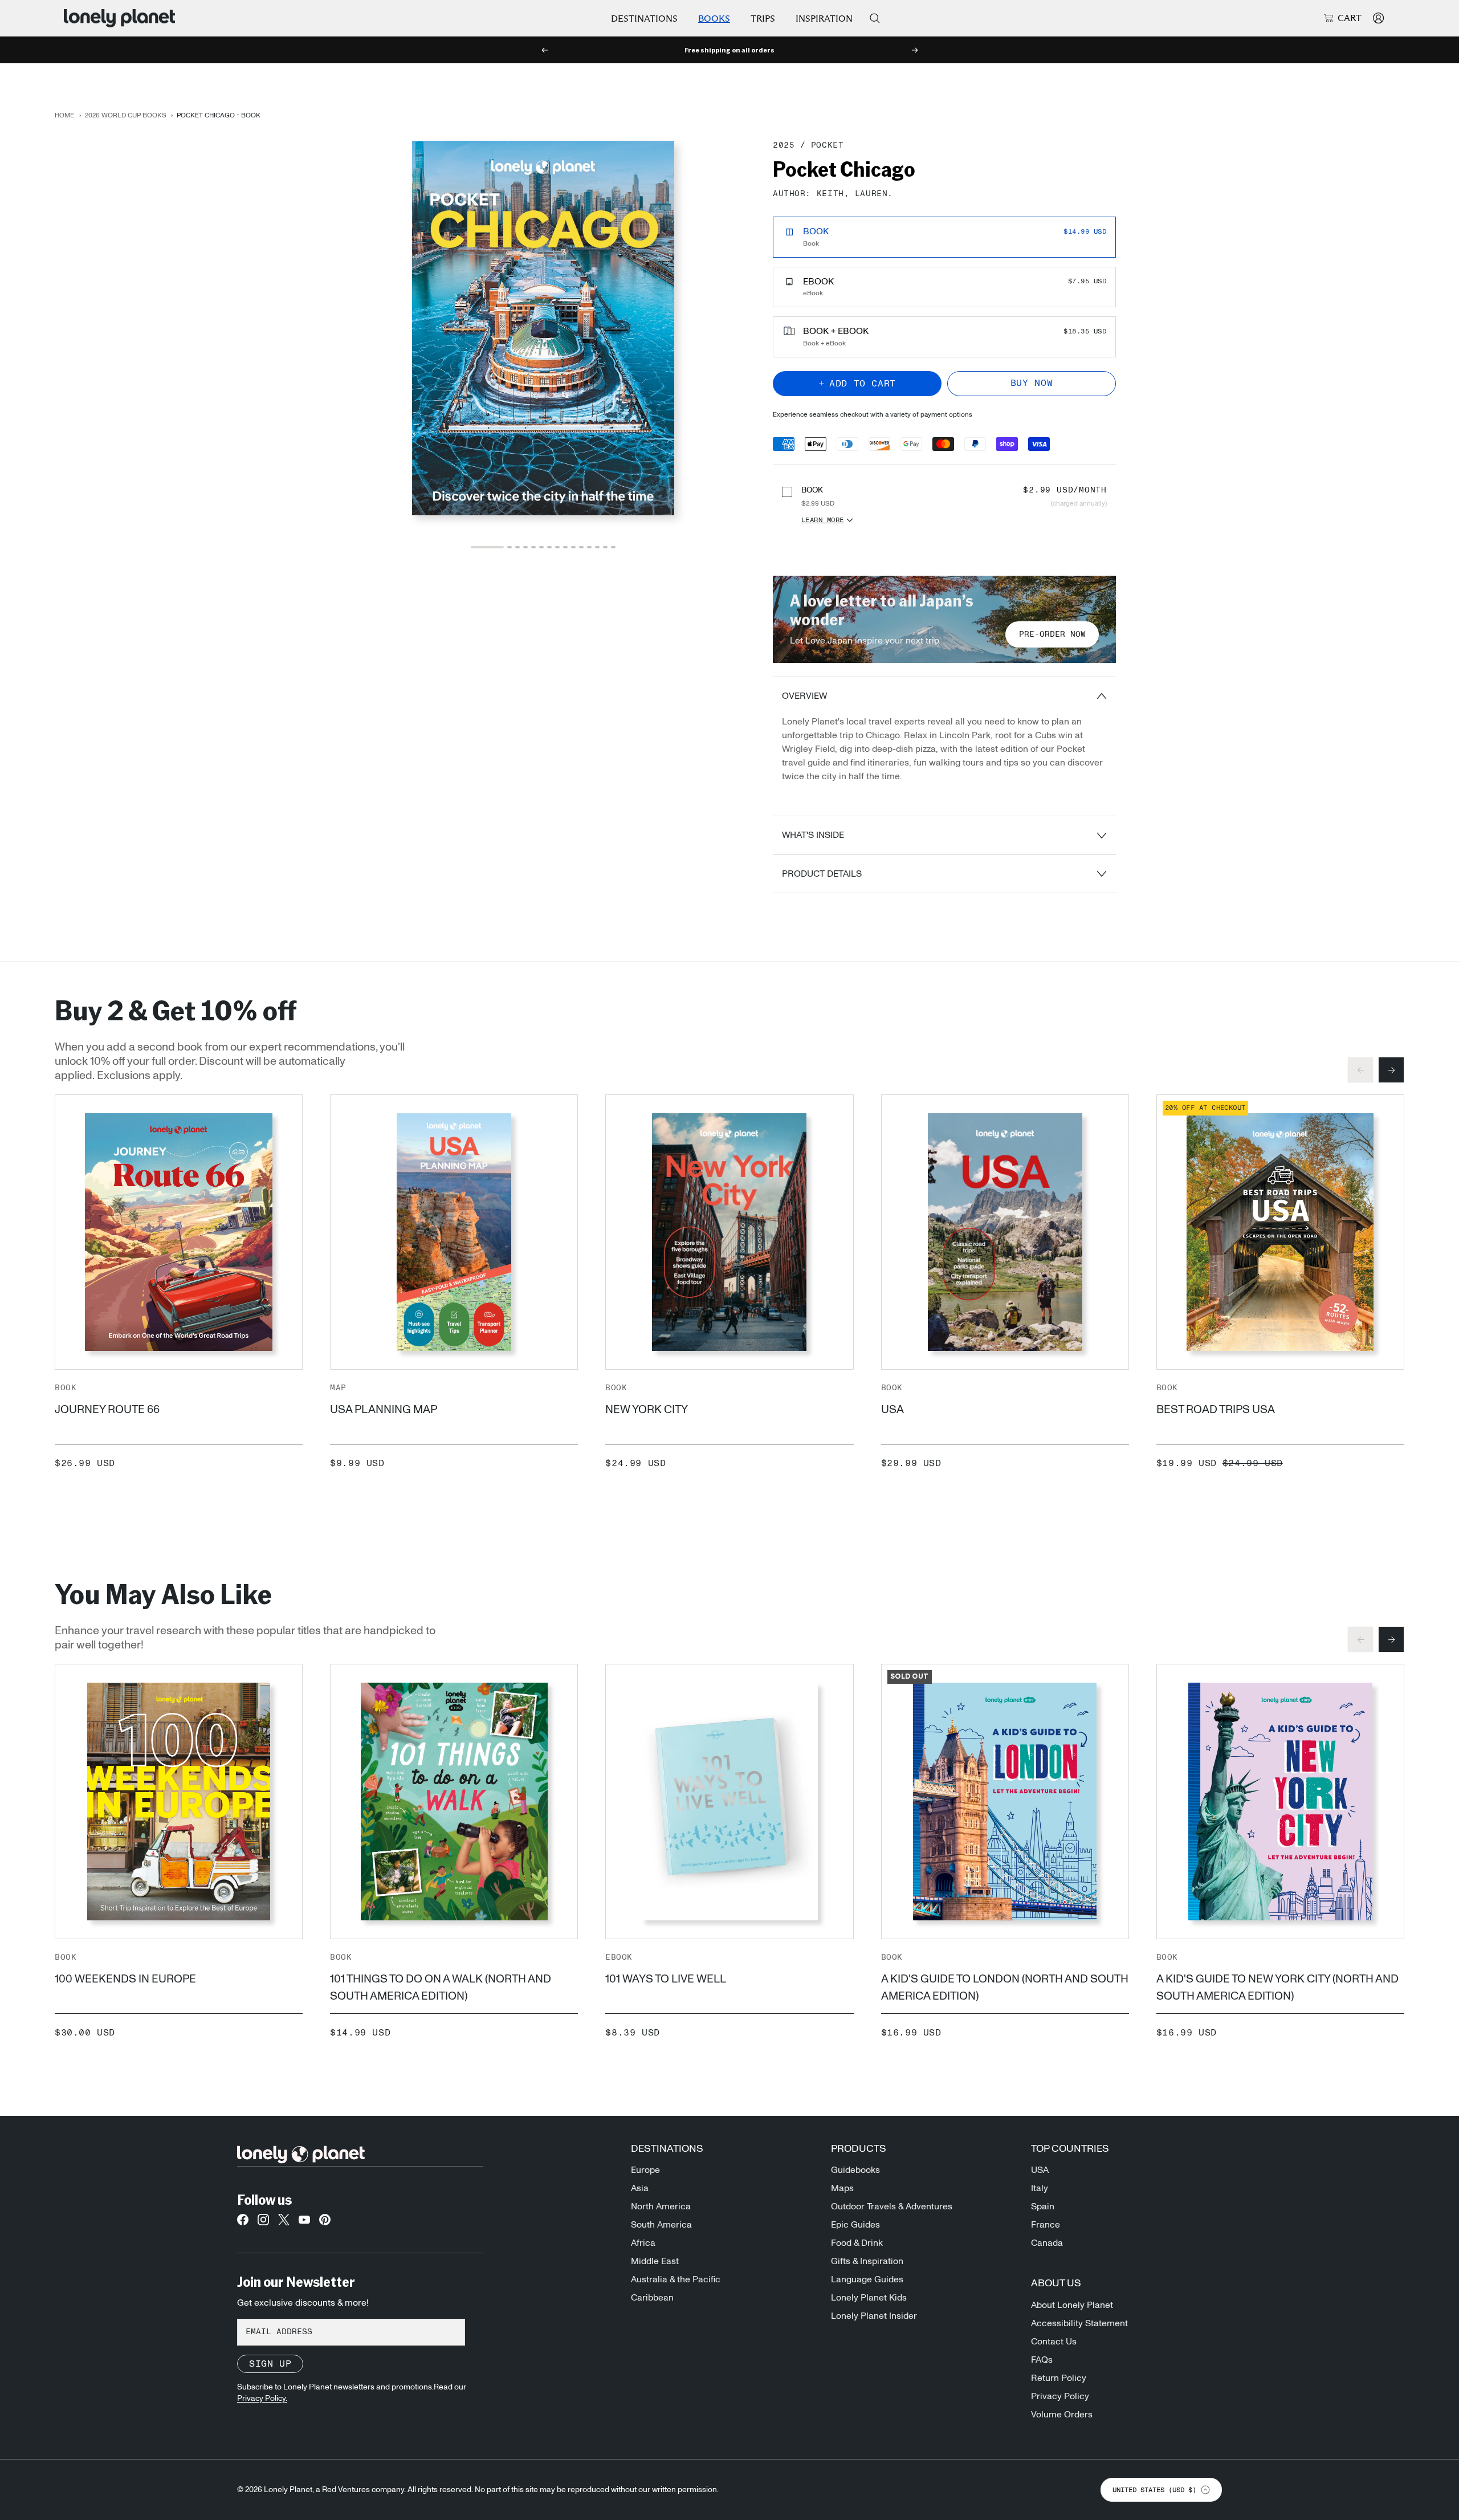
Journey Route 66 (107, 1410)
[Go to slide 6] (541, 547)
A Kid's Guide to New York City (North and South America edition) (1277, 1988)
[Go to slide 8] (557, 547)
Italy (1040, 2188)
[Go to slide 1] (487, 547)
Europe (645, 2170)
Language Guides (867, 2279)
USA (892, 1410)
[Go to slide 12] (589, 547)
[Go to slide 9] (565, 547)
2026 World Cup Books (126, 115)
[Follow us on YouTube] (304, 2223)
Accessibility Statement (1079, 2323)
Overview (804, 696)
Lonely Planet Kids (869, 2298)
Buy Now (1032, 383)
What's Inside (813, 835)
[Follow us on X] (284, 2223)
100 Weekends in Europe (125, 1979)
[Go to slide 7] (549, 547)
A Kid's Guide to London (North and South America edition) (1005, 1988)
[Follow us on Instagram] (263, 2223)
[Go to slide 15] (613, 547)
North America (661, 2206)
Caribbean (652, 2298)
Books (714, 19)
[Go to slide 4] (525, 547)
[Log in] (1378, 18)
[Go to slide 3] (517, 547)
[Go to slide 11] (581, 547)
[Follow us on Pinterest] (325, 2223)
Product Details (822, 874)
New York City (647, 1410)
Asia (640, 2188)
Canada (1047, 2243)
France (1046, 2225)
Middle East (655, 2261)
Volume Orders (1062, 2415)
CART (1350, 18)
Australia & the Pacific (676, 2279)
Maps (842, 2188)
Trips (763, 19)
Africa (643, 2243)
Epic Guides (855, 2225)
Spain (1043, 2206)
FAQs (1042, 2360)
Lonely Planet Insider (874, 2316)
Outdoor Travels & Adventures (892, 2206)
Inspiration (824, 19)
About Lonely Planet (1072, 2305)
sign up (270, 2364)
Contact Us (1054, 2342)
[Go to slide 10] (573, 547)
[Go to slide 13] (597, 547)
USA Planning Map (384, 1410)
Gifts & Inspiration (867, 2261)
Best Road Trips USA (1216, 1410)
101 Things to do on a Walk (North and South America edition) (441, 1988)
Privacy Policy (1060, 2396)
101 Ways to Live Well (666, 1979)
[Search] (875, 18)
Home (64, 115)
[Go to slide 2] (510, 547)
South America (661, 2225)
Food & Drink (857, 2243)
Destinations (644, 19)
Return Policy (1059, 2378)
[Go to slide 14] (605, 547)
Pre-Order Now (1052, 634)
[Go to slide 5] (533, 547)
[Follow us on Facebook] (243, 2223)
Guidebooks (855, 2170)
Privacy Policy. (262, 2399)
